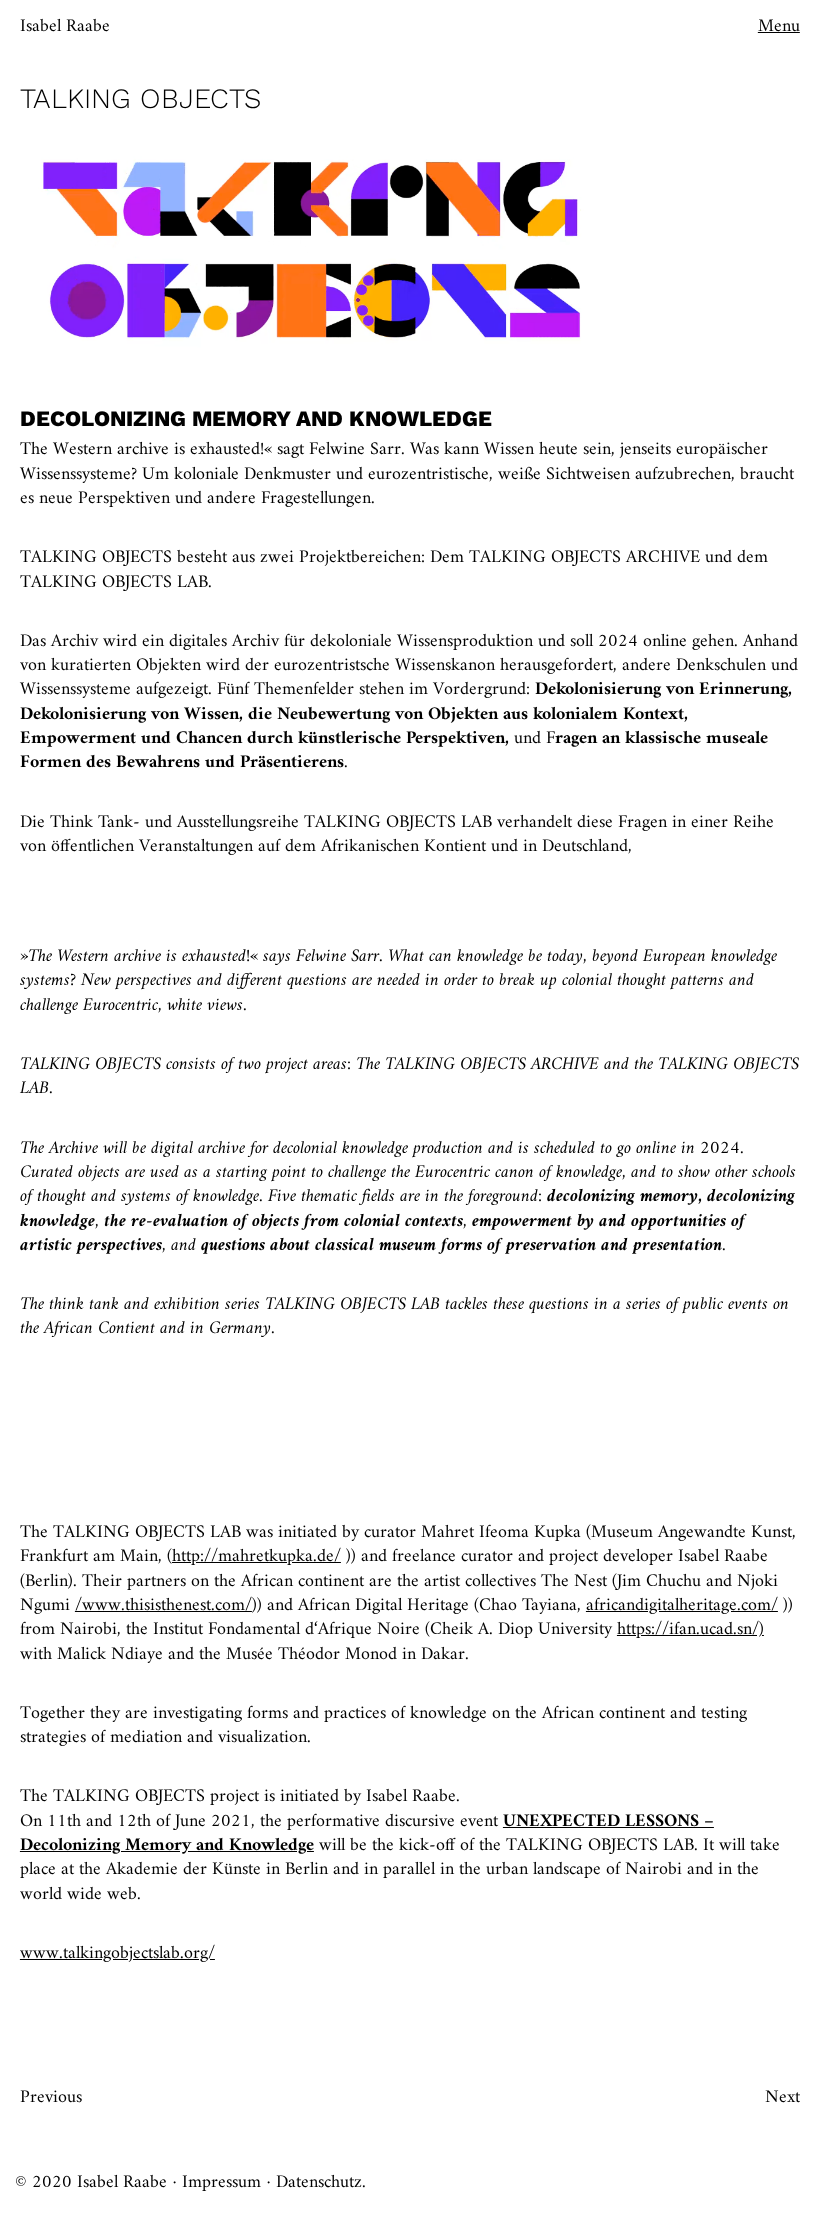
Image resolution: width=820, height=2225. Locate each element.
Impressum (221, 2182)
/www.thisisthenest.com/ (163, 1605)
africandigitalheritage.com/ (682, 1605)
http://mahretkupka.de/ (256, 1556)
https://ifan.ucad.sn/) (690, 1629)
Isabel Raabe (65, 26)
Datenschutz (319, 2182)
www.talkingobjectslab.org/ (117, 1953)
